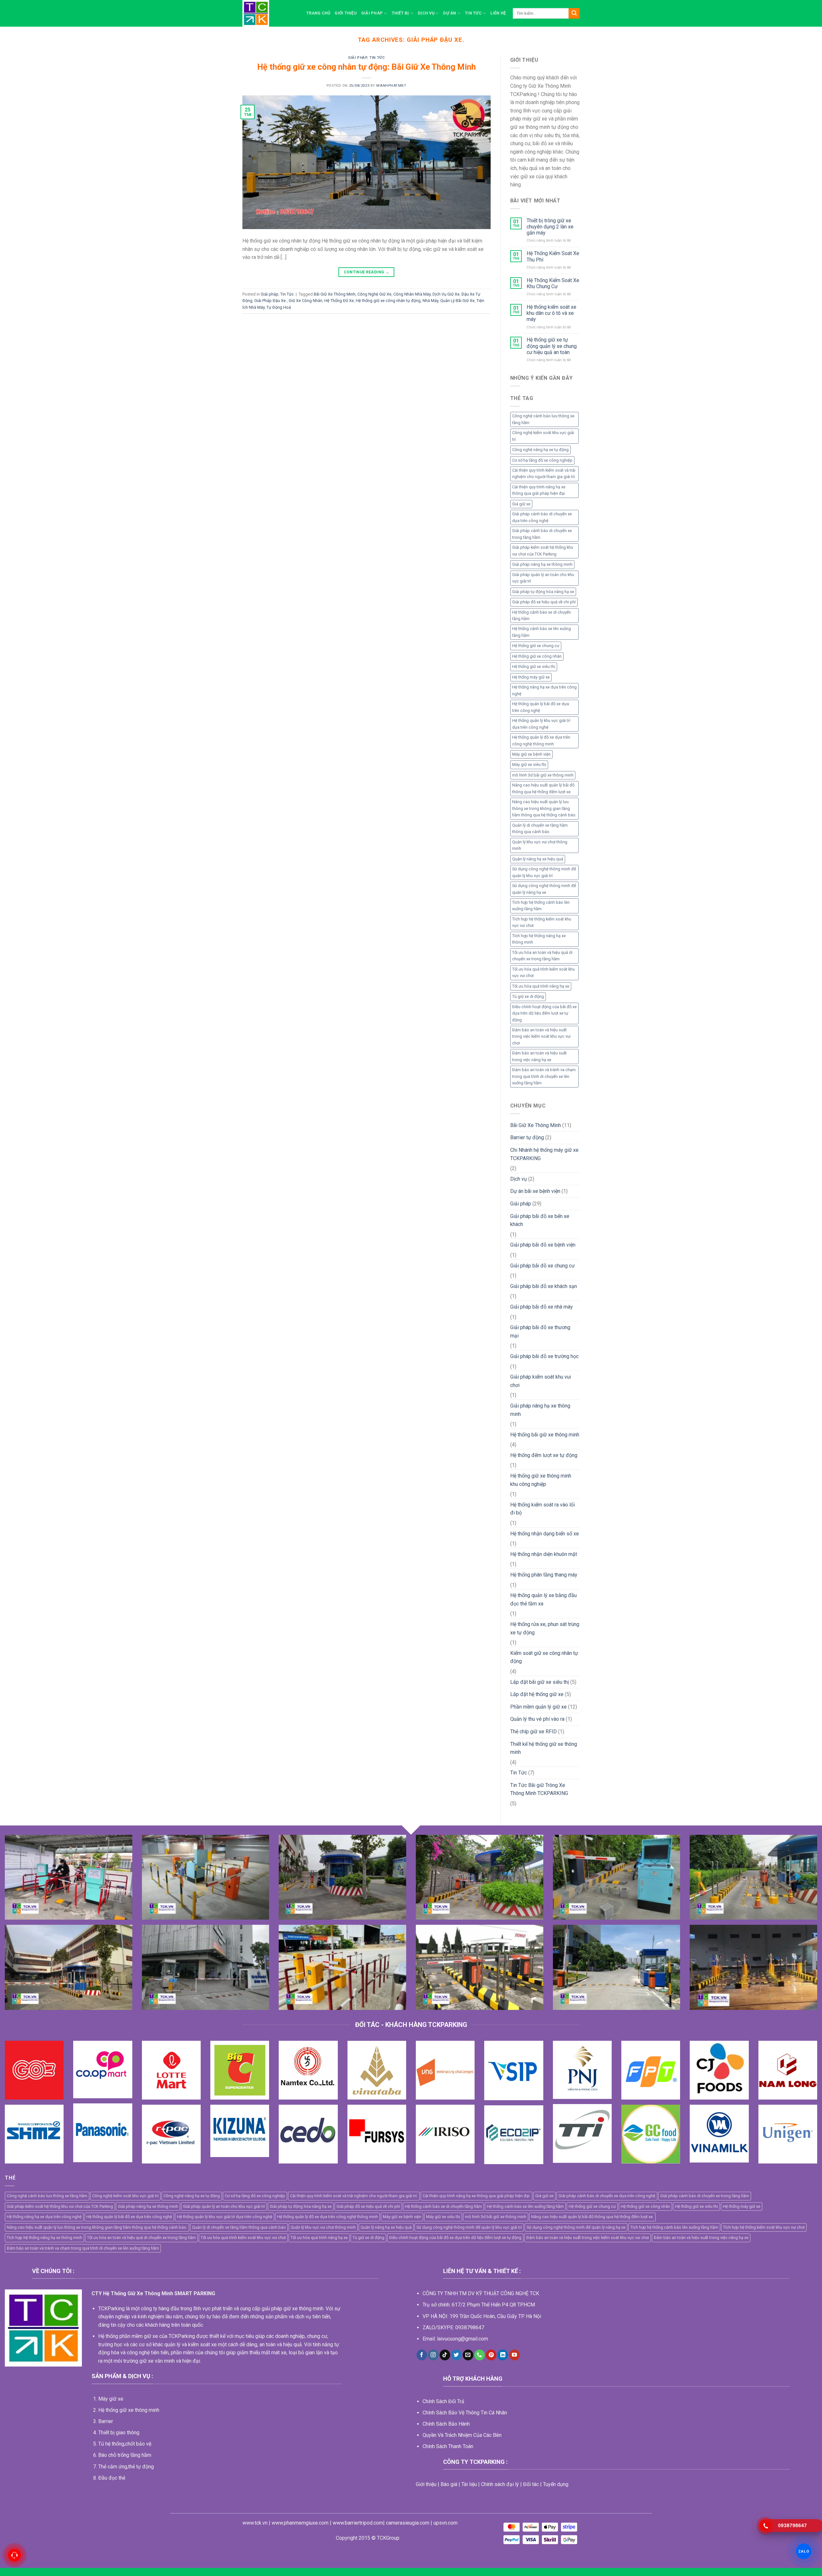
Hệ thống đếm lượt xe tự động (544, 1455)
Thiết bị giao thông (119, 2433)
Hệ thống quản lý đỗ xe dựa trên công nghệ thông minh (541, 740)
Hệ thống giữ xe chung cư (536, 646)
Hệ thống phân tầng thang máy (544, 1575)
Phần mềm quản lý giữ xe (538, 1707)
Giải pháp (372, 13)
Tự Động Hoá (279, 307)
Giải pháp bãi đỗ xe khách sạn (544, 1286)
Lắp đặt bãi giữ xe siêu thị (540, 1682)
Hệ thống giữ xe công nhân (537, 656)
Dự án (450, 13)
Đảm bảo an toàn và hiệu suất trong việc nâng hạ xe (539, 1056)
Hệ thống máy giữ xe (531, 677)
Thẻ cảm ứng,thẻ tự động (126, 2467)
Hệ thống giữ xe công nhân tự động (388, 301)
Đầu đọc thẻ (112, 2478)
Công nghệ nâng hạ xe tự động (540, 450)
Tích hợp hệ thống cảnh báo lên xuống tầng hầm (541, 906)
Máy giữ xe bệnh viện (531, 754)
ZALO (804, 2551)
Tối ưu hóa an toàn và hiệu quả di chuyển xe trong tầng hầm (542, 956)
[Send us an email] (468, 2355)
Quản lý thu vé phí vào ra (537, 1719)
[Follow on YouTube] (515, 2355)
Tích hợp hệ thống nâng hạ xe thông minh (539, 939)
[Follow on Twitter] (456, 2355)
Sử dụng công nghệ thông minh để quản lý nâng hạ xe (544, 889)
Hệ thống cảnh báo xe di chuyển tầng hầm (542, 615)
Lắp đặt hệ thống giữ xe (537, 1694)
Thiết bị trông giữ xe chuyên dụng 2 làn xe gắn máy (550, 227)
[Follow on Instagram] (433, 2355)
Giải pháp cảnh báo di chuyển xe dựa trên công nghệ (542, 517)
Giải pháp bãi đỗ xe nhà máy (542, 1307)
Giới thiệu (346, 13)
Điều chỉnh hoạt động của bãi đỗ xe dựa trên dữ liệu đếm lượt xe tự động (544, 1013)
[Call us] (480, 2355)
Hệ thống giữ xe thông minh (129, 2410)
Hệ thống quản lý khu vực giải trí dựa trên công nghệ (541, 724)
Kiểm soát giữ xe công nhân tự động (544, 1657)
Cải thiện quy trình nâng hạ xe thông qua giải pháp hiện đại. (539, 490)
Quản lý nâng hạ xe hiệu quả (538, 859)
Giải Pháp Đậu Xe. (271, 301)
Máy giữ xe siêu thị (529, 764)
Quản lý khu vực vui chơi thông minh (540, 845)
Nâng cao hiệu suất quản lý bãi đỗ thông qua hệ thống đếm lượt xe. (543, 788)
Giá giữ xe (521, 504)
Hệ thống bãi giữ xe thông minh (545, 1435)
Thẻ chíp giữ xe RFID (533, 1732)
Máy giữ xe (111, 2399)
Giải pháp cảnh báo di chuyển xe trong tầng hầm (542, 534)
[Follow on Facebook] (422, 2355)
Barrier (106, 2421)
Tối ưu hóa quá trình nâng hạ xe (541, 986)
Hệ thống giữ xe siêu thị (534, 666)
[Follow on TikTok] (445, 2355)
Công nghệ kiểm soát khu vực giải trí (543, 436)
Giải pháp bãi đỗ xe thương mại (540, 1332)
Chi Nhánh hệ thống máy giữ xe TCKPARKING (544, 1154)
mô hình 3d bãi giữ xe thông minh (543, 775)
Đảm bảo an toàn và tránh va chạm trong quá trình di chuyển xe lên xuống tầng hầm (544, 1076)
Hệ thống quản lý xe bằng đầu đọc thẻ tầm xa (543, 1599)
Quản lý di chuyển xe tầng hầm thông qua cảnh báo (540, 828)
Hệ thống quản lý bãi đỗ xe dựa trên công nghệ (541, 707)
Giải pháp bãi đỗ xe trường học (544, 1356)
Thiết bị (400, 13)
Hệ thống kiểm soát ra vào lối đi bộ (542, 1509)
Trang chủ (318, 13)
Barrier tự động (527, 1137)
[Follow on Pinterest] (491, 2355)
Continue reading (367, 272)
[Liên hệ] (14, 2555)
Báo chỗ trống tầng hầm (125, 2455)
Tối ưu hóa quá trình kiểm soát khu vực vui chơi (543, 972)
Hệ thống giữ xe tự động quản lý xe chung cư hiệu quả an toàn (552, 346)
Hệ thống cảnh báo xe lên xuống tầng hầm (542, 632)
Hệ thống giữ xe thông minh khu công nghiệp (541, 1480)
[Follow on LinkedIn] (503, 2355)
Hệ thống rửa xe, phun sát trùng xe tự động (545, 1628)
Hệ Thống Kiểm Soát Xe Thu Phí (553, 256)
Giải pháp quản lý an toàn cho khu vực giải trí (543, 578)
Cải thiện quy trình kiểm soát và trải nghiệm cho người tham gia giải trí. (544, 473)
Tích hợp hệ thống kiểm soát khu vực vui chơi (542, 922)
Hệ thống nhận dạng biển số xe (545, 1534)
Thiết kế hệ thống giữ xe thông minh (544, 1748)
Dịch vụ (426, 13)
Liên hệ (498, 13)
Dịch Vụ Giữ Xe (446, 294)
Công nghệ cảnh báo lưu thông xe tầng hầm (543, 419)
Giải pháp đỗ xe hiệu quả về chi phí (544, 602)
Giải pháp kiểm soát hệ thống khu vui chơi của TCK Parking (543, 551)
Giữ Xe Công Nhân (306, 301)
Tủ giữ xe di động (528, 996)
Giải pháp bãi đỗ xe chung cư (542, 1266)
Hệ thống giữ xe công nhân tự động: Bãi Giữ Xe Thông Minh (367, 67)
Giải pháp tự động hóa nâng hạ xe (543, 592)
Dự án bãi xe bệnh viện (535, 1191)
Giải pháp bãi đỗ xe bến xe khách (540, 1220)
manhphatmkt (391, 86)
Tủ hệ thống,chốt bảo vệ (125, 2444)
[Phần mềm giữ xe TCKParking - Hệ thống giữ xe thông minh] (270, 13)
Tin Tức (473, 13)
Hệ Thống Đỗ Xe (339, 301)
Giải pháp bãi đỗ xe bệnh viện (543, 1245)
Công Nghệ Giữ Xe (374, 294)
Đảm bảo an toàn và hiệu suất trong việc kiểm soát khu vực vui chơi (541, 1036)
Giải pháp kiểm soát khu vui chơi (541, 1381)
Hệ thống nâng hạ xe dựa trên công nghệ (544, 690)
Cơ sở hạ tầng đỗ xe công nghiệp (542, 460)
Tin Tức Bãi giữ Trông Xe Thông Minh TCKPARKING (539, 1789)
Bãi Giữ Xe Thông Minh (335, 294)
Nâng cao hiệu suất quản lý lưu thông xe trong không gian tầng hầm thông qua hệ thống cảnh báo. (544, 808)
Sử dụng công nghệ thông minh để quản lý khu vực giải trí (544, 872)
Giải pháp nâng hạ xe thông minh (542, 564)
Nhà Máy (430, 301)
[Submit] (574, 13)
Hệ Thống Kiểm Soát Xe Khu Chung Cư (553, 283)
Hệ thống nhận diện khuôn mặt (544, 1554)
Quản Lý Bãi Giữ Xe (457, 301)
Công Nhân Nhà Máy (412, 294)
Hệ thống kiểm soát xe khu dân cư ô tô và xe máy (551, 313)
